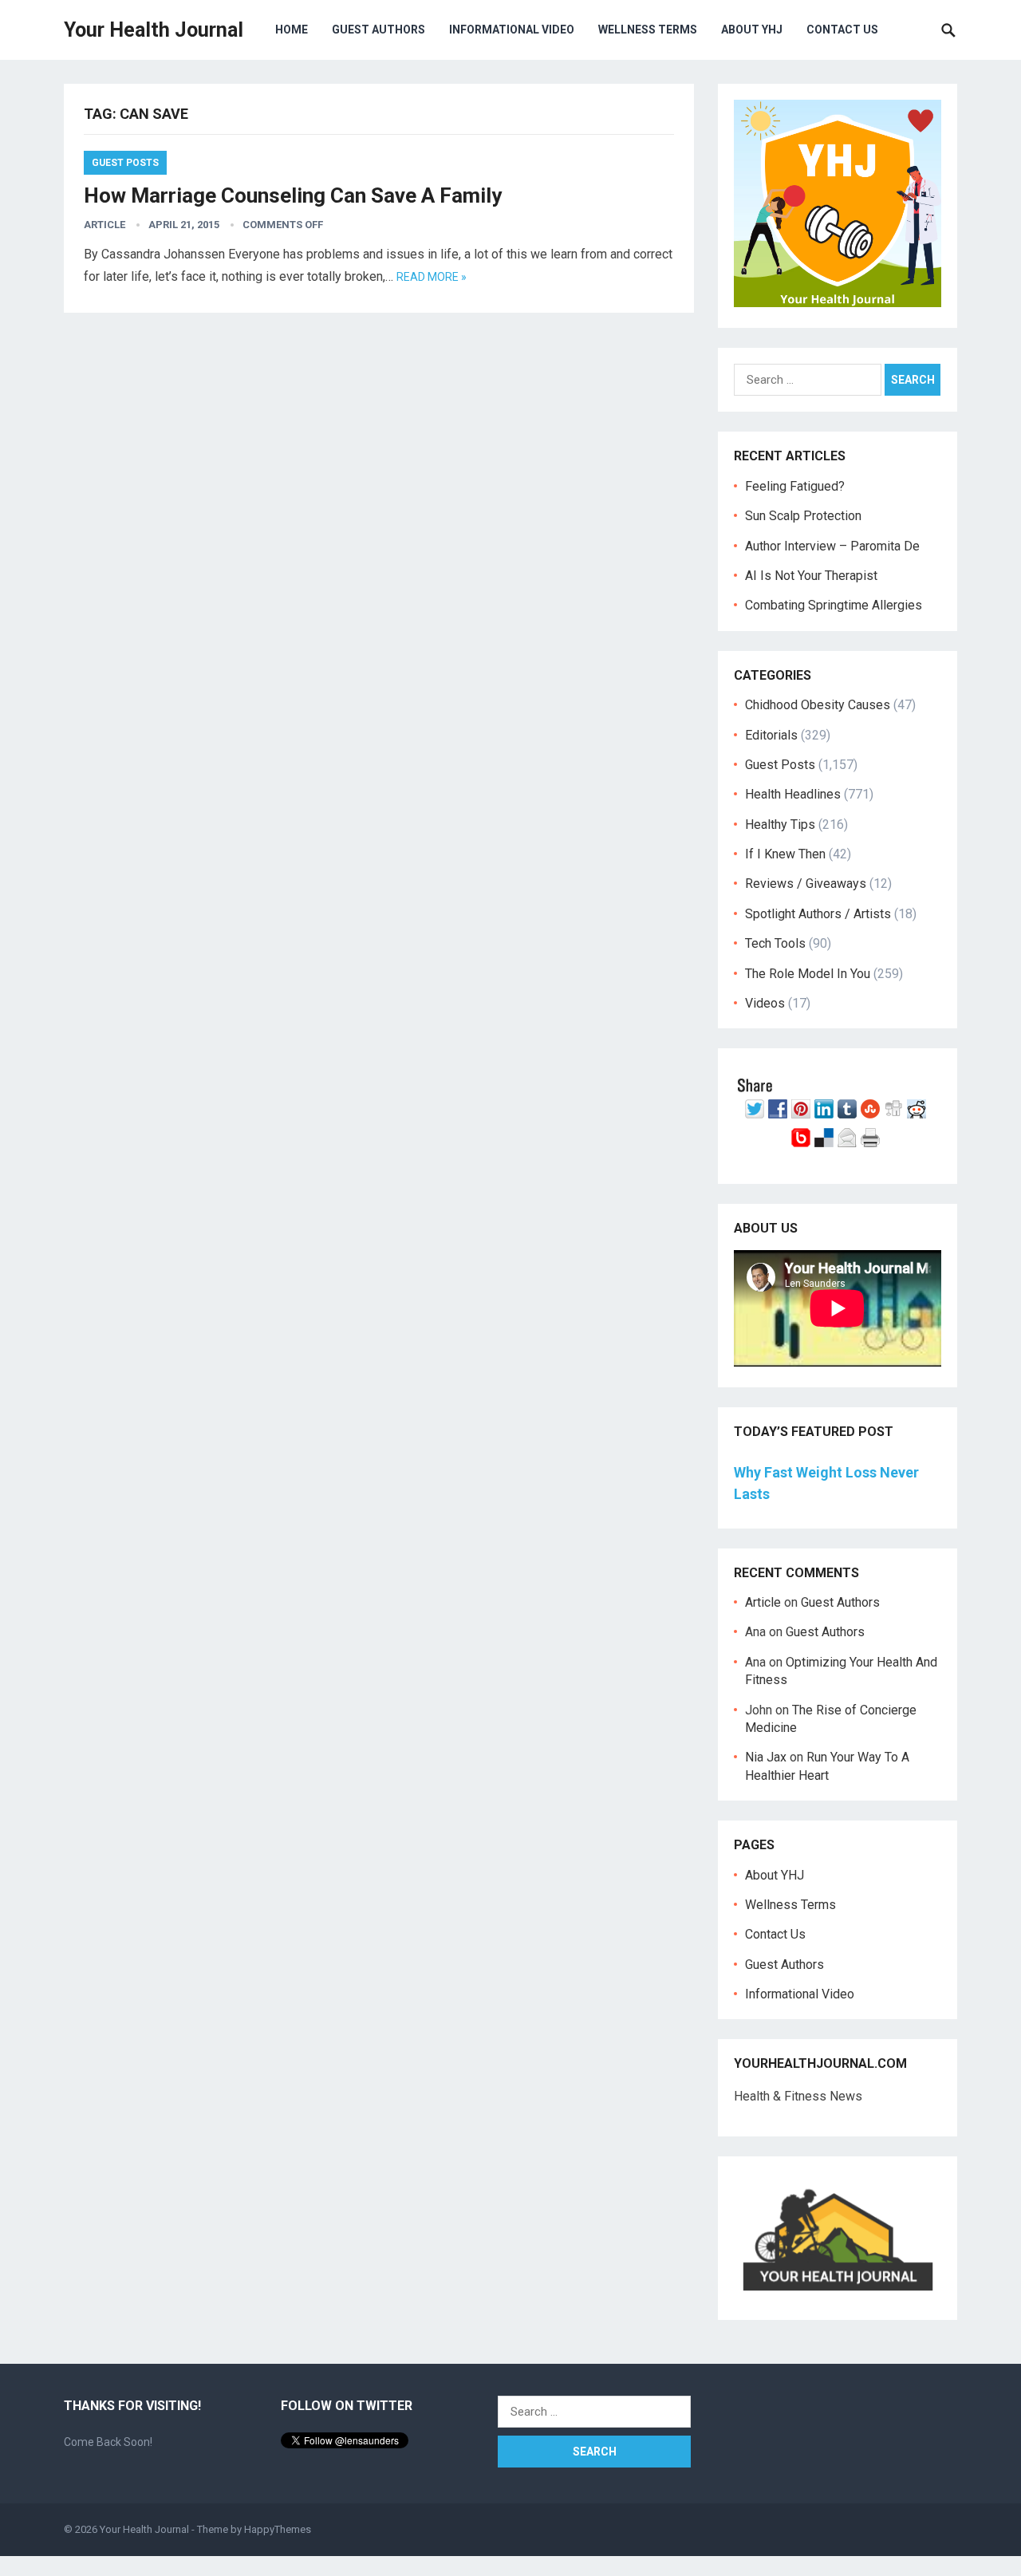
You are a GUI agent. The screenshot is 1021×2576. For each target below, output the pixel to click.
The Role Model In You (808, 974)
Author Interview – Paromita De (832, 546)
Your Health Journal (154, 30)
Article (104, 225)
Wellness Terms (648, 30)
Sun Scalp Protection (803, 516)
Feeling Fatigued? (795, 486)
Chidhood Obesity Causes (818, 705)
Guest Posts (125, 163)
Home (292, 30)
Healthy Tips (780, 824)
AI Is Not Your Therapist (811, 576)
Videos (765, 1003)
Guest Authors (378, 30)
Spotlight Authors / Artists (818, 914)
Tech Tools (775, 943)
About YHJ (752, 30)
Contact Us (842, 30)
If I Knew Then (785, 854)
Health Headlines (793, 794)
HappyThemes (278, 2529)
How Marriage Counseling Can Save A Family (293, 195)
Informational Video (512, 30)
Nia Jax (766, 1757)
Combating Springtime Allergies (837, 605)
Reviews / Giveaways (806, 884)
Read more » (432, 277)
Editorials (771, 735)
